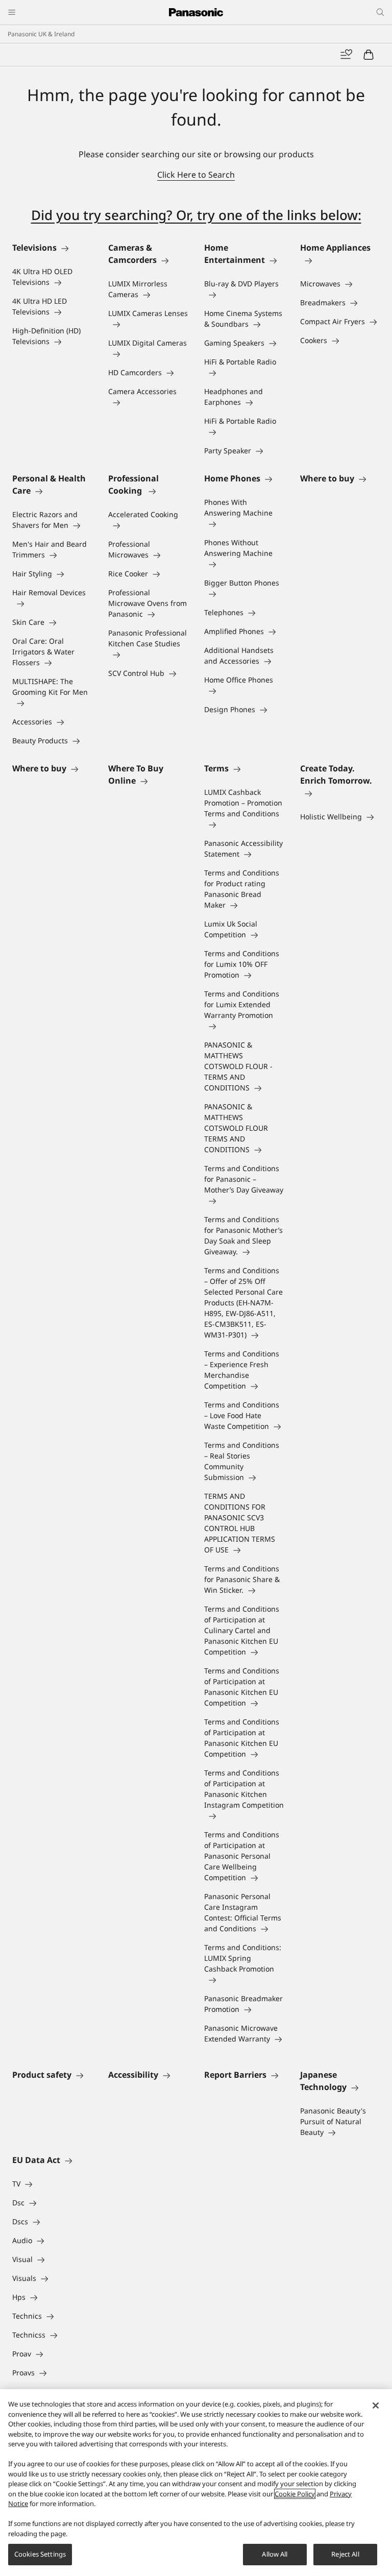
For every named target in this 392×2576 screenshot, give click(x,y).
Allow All (275, 2554)
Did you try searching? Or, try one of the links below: (196, 215)
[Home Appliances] (340, 260)
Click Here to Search (196, 175)
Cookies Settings (40, 2554)
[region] (196, 2483)
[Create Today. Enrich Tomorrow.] (340, 793)
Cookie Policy (295, 2494)
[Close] (376, 2405)
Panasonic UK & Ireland (41, 34)
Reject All (345, 2554)
